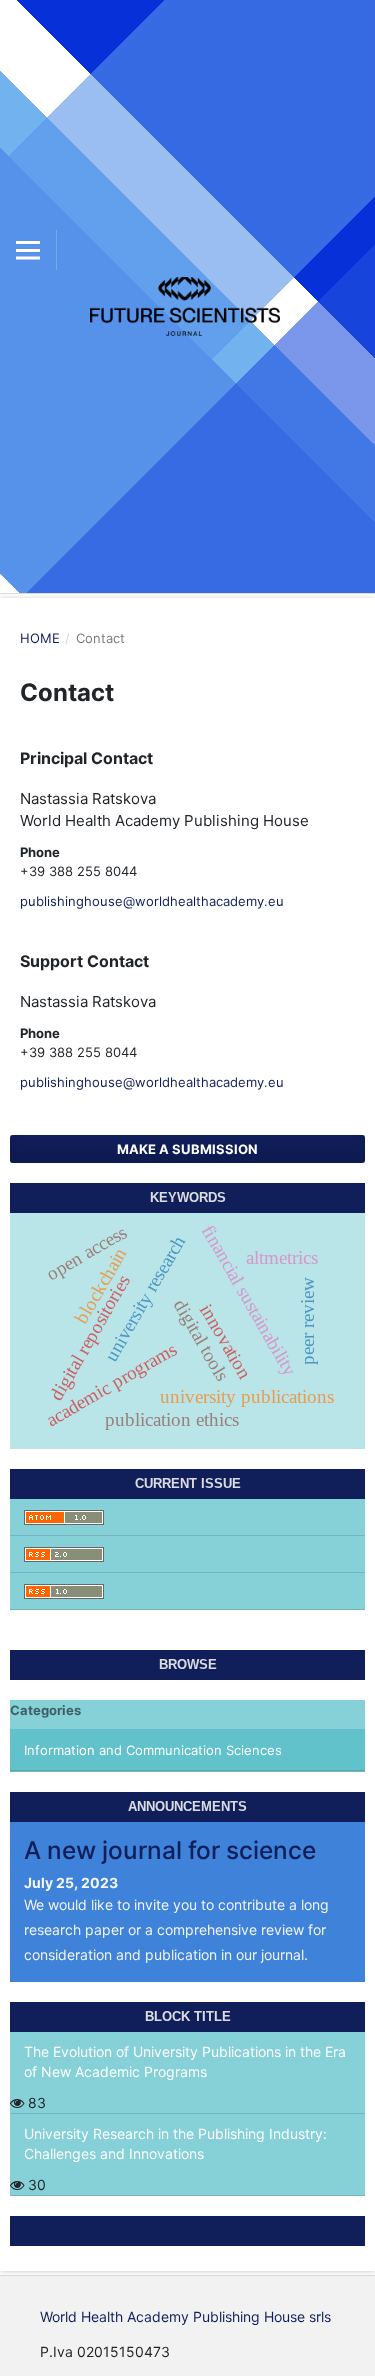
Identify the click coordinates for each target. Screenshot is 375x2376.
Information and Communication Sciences (153, 1750)
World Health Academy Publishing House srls (185, 2316)
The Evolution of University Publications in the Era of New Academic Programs (185, 2061)
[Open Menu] (28, 250)
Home (40, 638)
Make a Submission (187, 1149)
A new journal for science (170, 1850)
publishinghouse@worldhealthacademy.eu (152, 901)
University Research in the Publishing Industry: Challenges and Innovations (175, 2143)
